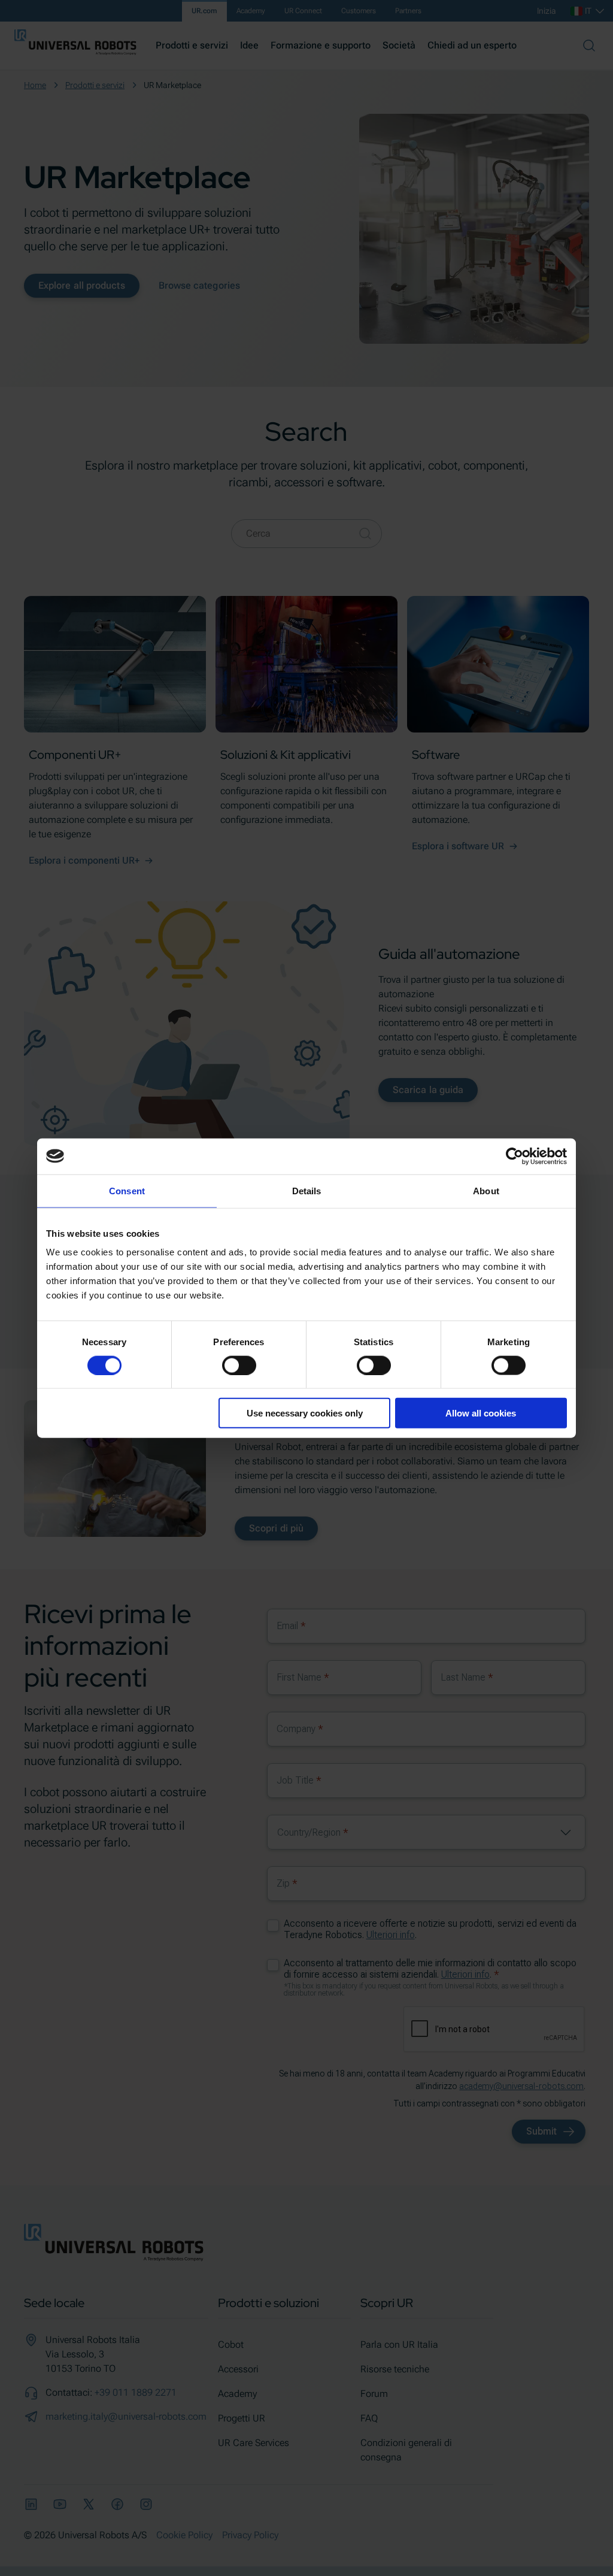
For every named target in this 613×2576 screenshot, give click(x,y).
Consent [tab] (127, 1190)
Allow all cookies (481, 1413)
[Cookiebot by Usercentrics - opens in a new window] (515, 1156)
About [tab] (486, 1190)
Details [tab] (307, 1190)
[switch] (239, 1365)
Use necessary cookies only (305, 1413)
